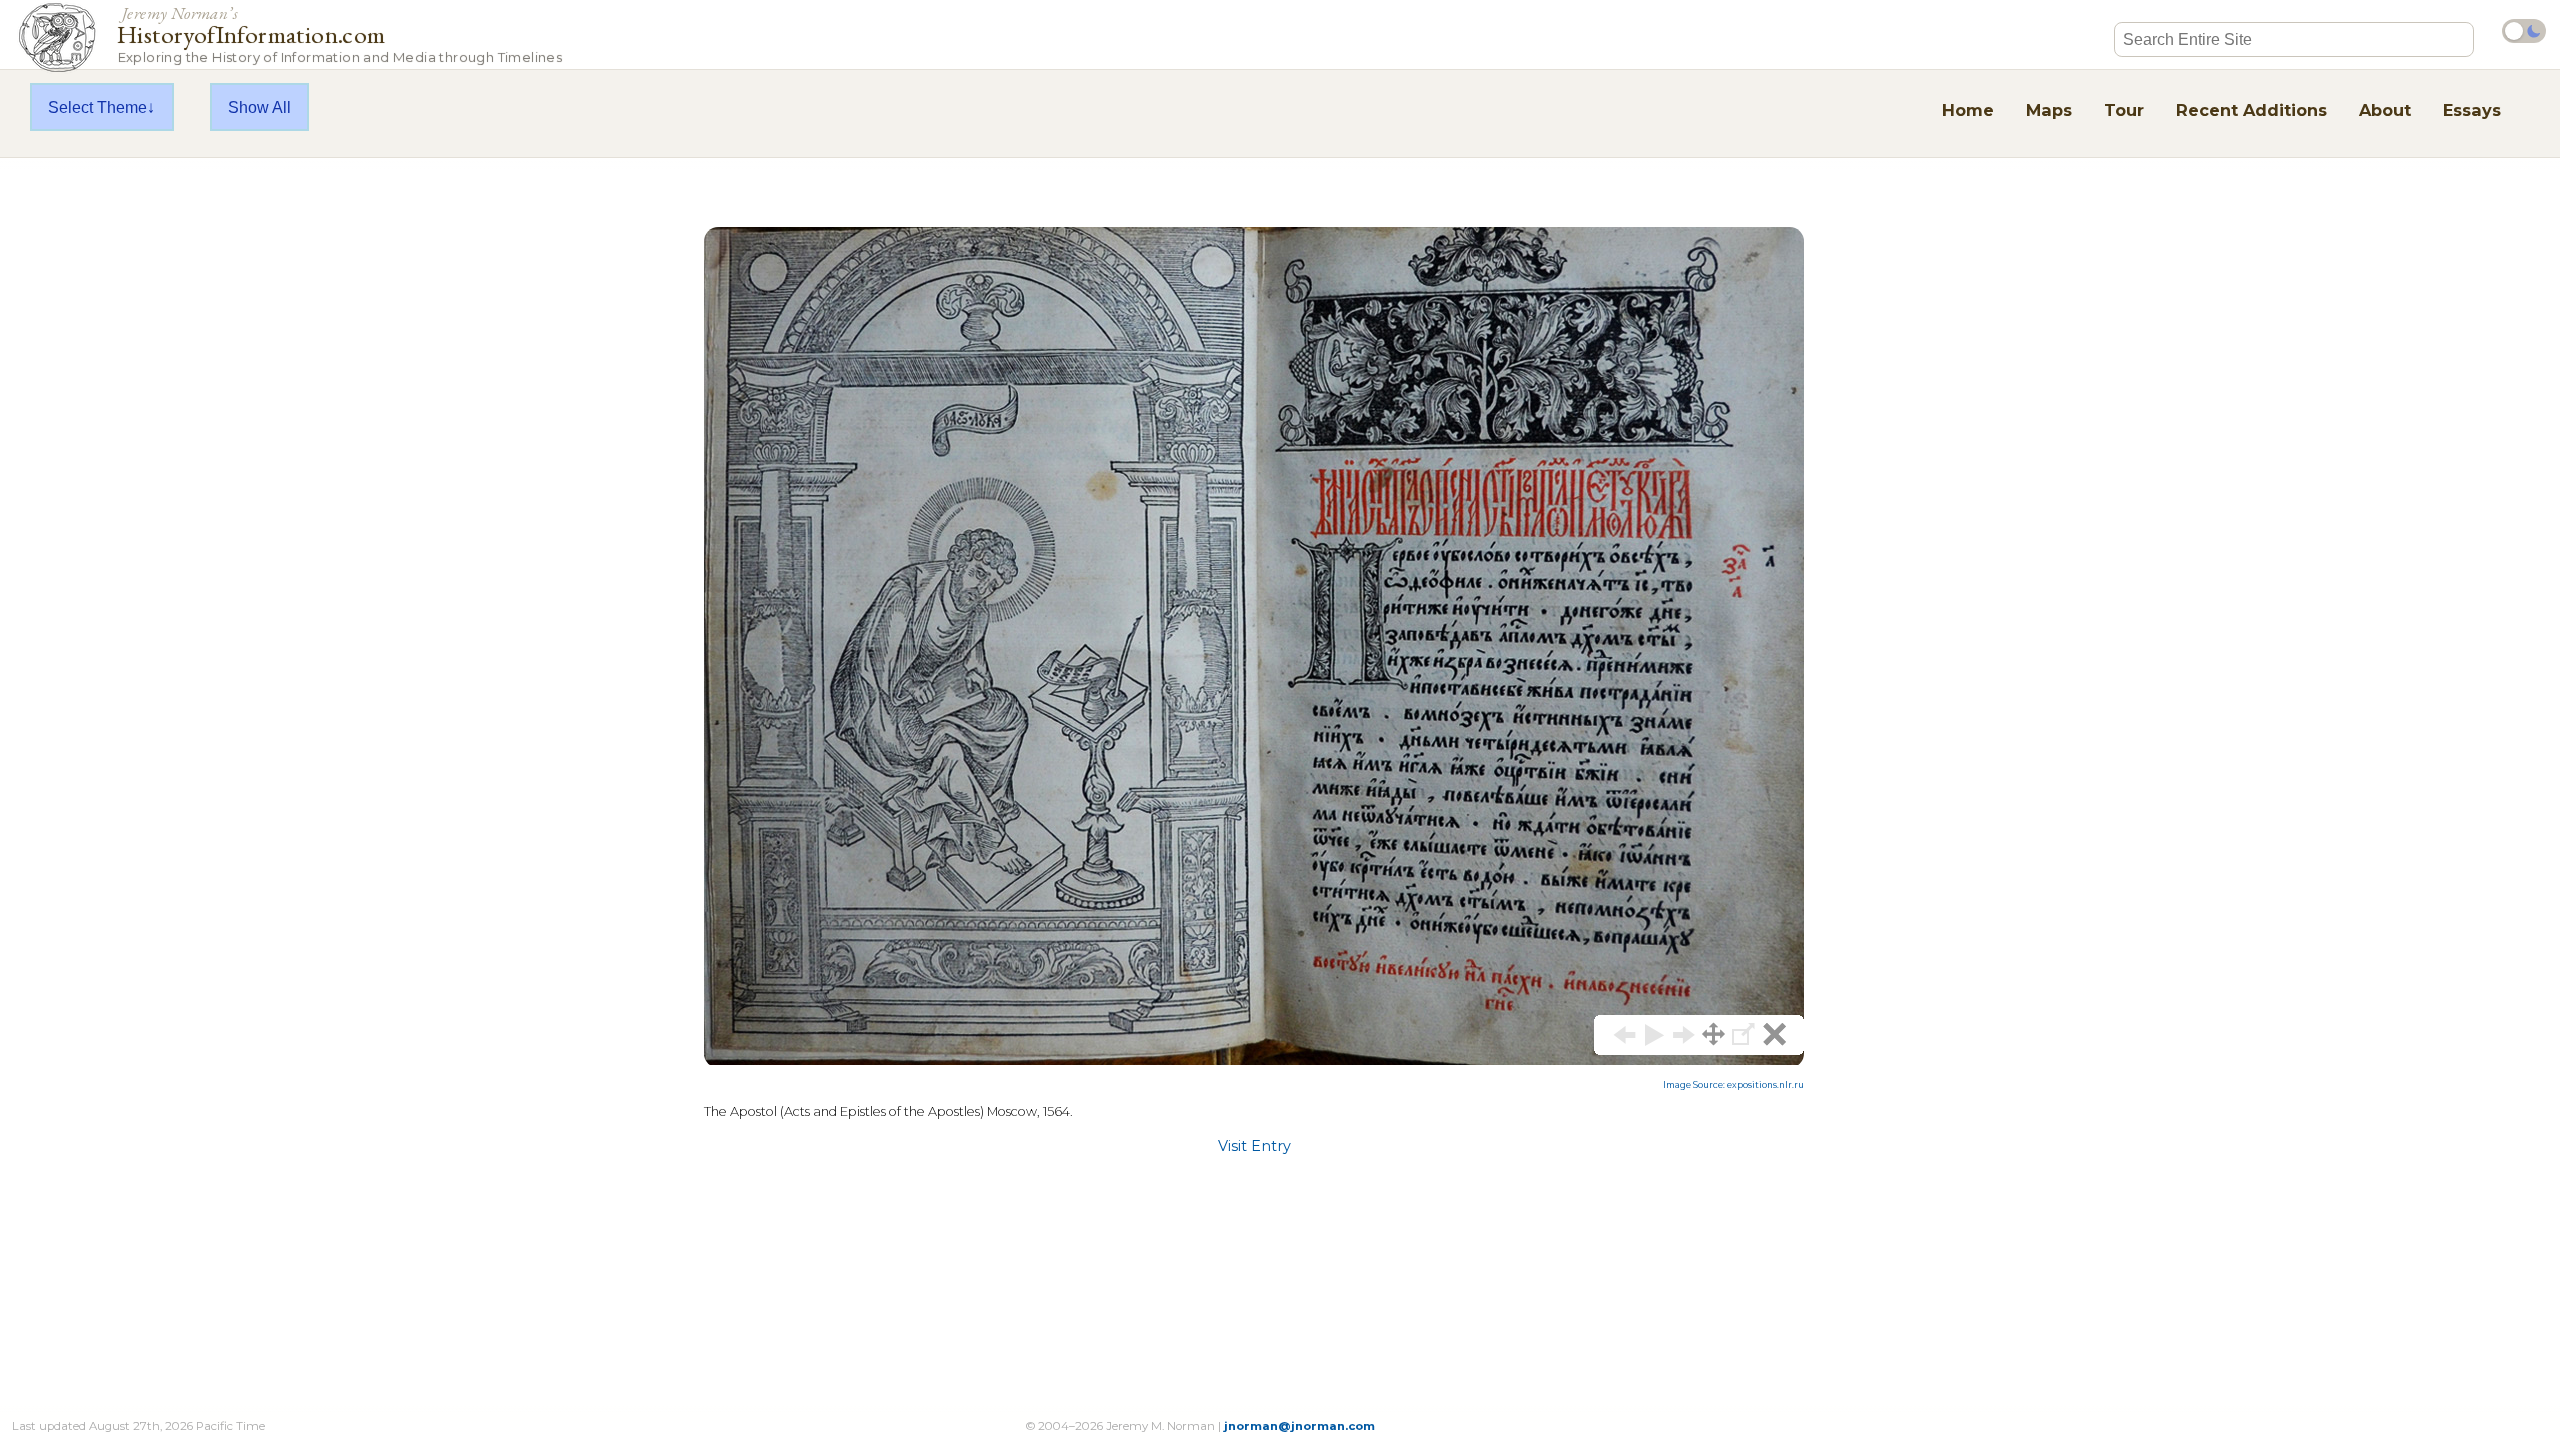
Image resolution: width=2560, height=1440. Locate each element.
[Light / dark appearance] (2524, 31)
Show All (259, 107)
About (2385, 110)
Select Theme (97, 107)
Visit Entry (1254, 1146)
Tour (2124, 110)
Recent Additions (2251, 110)
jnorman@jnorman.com (1299, 1426)
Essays (2472, 110)
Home (1968, 110)
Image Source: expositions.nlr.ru (1733, 1085)
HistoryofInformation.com (339, 33)
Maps (2049, 110)
